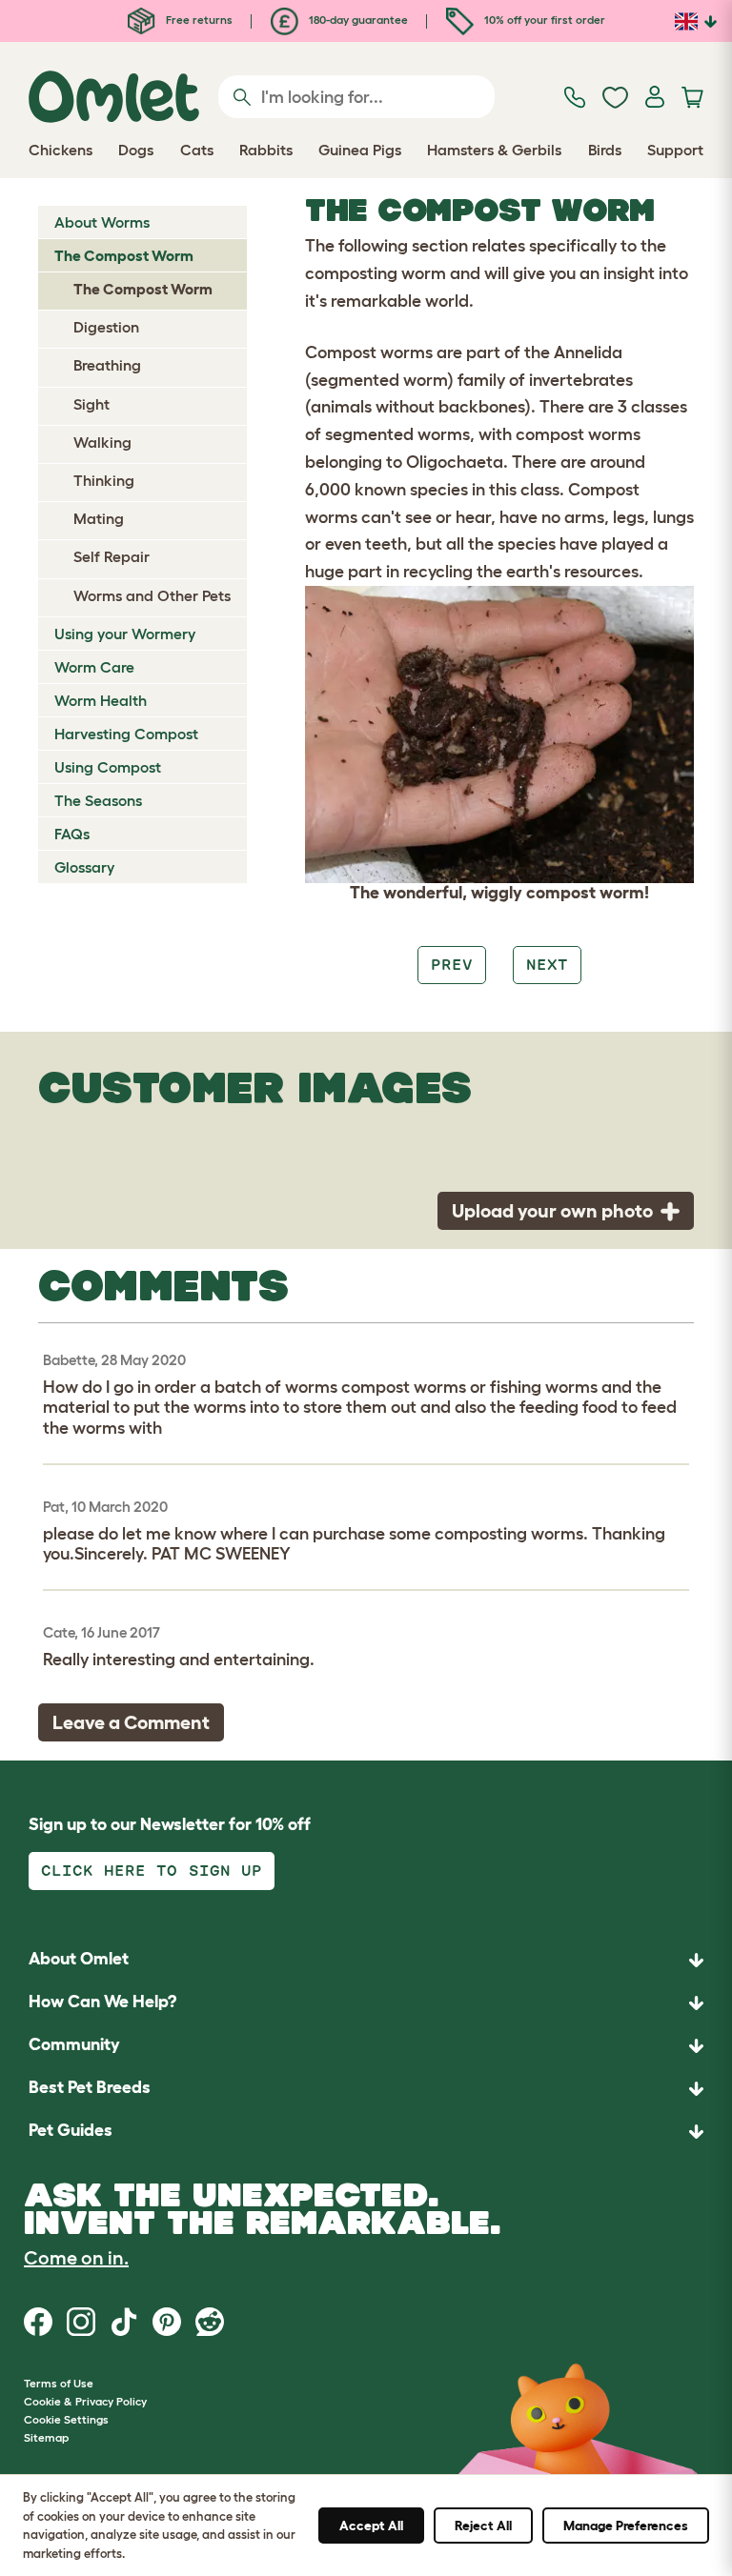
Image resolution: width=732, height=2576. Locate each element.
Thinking (104, 480)
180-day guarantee (357, 20)
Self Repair (112, 556)
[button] (366, 2132)
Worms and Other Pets (152, 595)
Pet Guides (71, 2130)
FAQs (72, 834)
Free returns (198, 20)
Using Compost (108, 767)
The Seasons (98, 800)
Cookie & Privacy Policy (85, 2401)
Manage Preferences (626, 2526)
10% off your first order (543, 20)
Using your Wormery (125, 634)
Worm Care (94, 667)
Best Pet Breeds (90, 2087)
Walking (102, 442)
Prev (452, 965)
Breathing (107, 365)
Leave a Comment (131, 1722)
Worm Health (101, 700)
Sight (91, 404)
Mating (99, 518)
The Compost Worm (124, 255)
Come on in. (76, 2258)
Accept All (371, 2526)
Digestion (106, 327)
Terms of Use (59, 2383)
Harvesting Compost (126, 734)
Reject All (483, 2526)
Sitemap (46, 2437)
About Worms (102, 222)
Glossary (84, 867)
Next (547, 965)
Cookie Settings (66, 2419)
